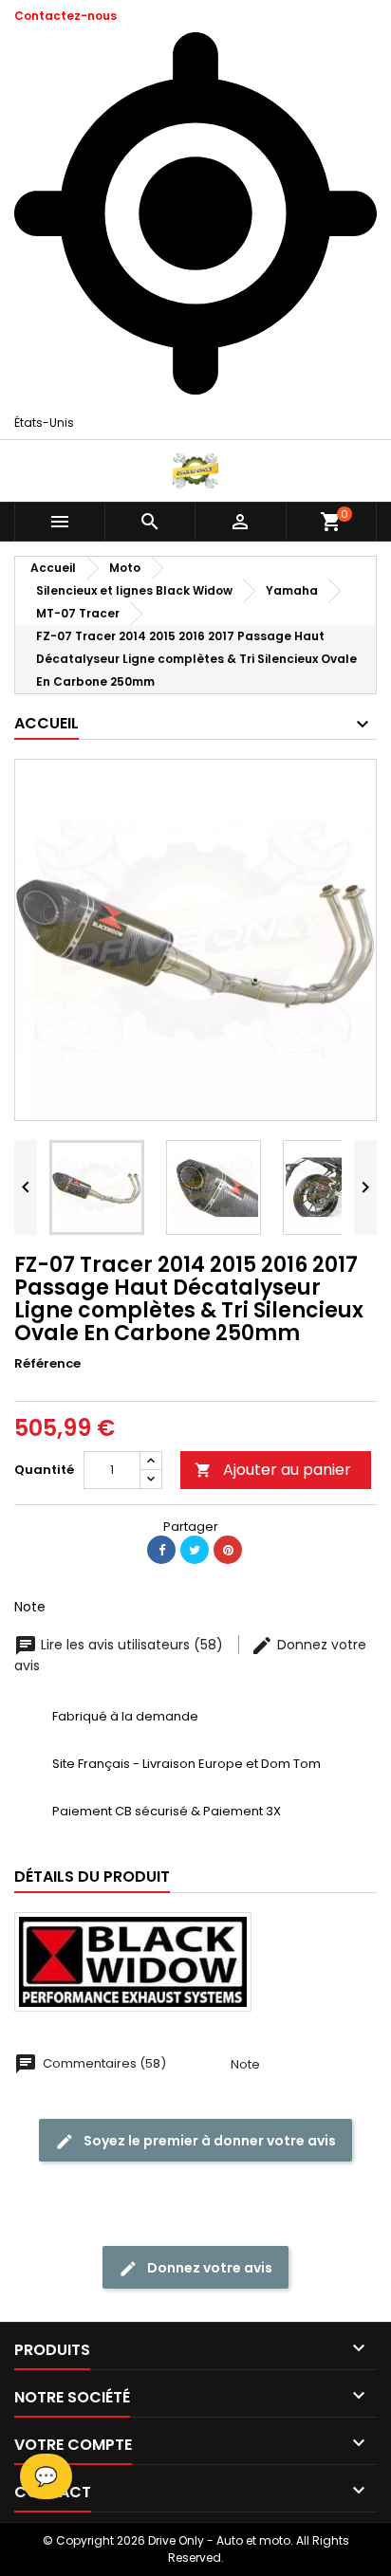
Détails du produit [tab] (92, 1877)
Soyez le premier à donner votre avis (208, 2141)
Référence (47, 1364)
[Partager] (161, 1550)
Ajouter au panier (273, 1470)
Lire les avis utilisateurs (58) (132, 1645)
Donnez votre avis (208, 2268)
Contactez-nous (65, 16)
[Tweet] (195, 1550)
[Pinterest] (228, 1550)
